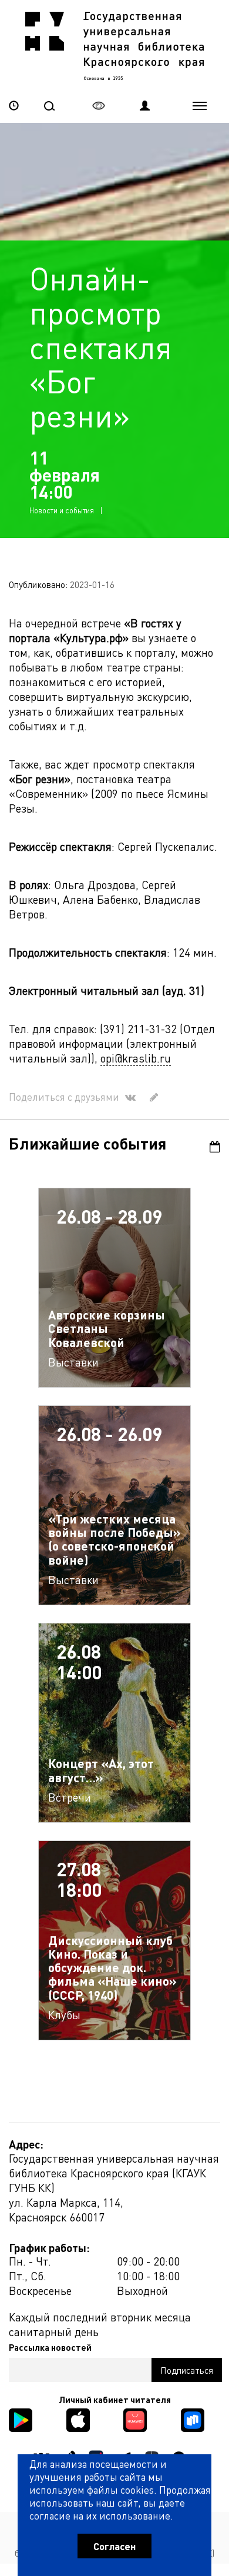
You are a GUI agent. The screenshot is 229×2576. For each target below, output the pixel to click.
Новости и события (62, 510)
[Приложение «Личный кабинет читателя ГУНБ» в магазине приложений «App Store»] (78, 2419)
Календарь (210, 1147)
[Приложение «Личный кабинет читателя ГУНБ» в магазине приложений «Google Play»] (21, 2419)
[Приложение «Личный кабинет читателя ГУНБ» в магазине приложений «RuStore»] (193, 2419)
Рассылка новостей (50, 2347)
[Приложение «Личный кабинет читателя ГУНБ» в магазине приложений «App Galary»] (135, 2419)
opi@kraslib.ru (136, 1058)
